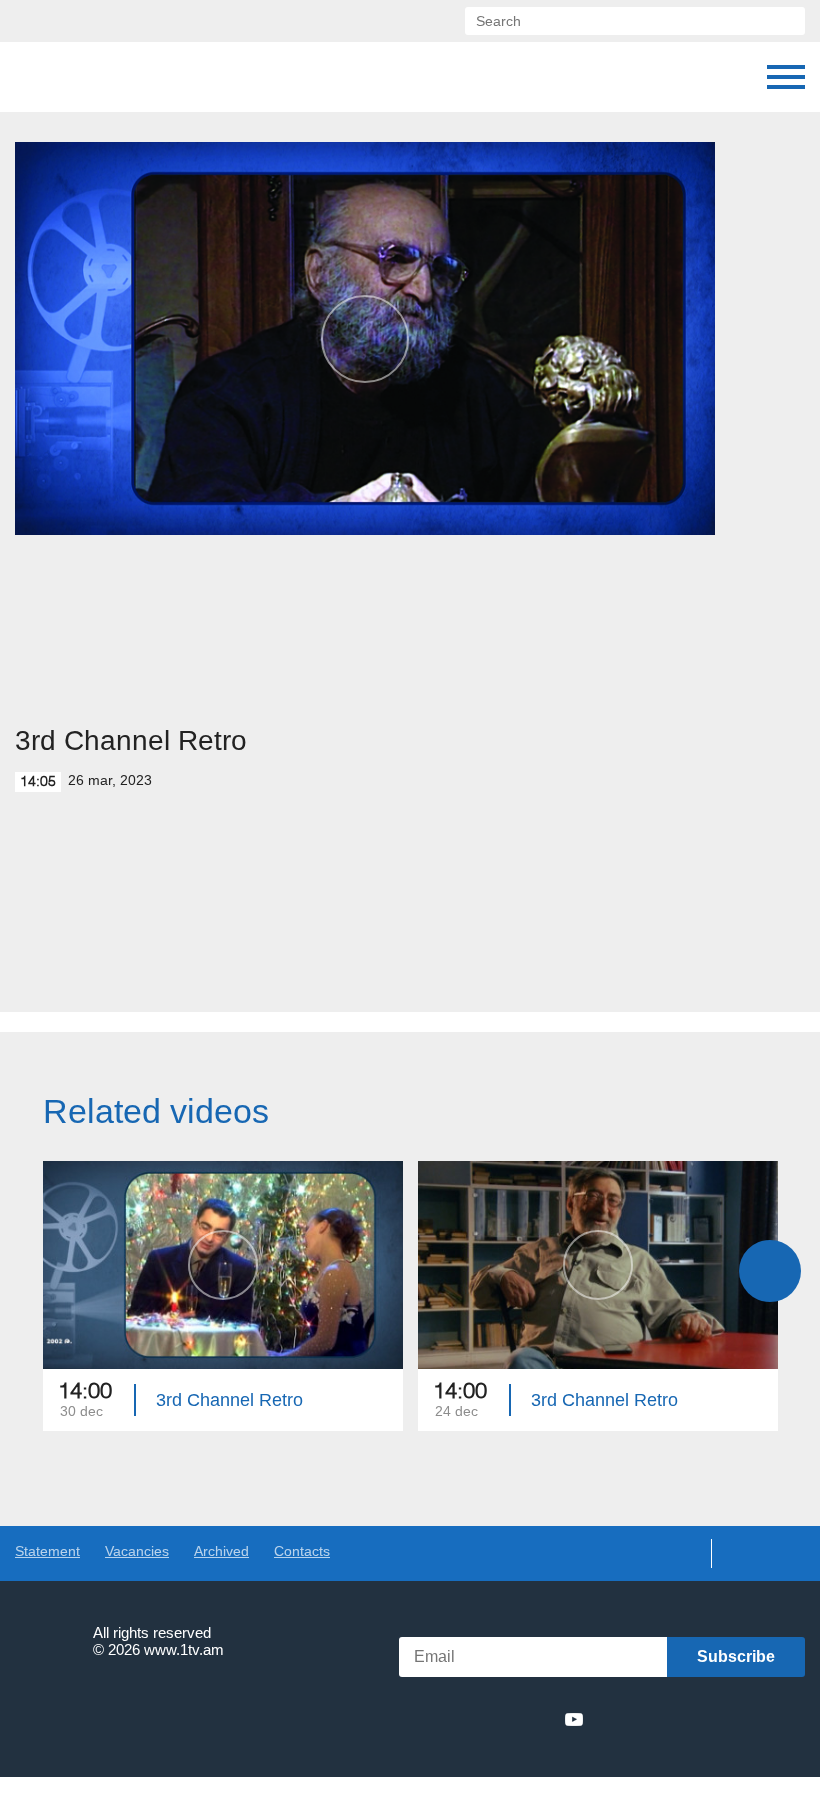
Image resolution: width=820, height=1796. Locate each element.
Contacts (302, 1551)
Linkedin (501, 1719)
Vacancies (137, 1551)
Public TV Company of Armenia (117, 77)
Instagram (538, 1719)
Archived (221, 1551)
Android (757, 1719)
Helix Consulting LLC (101, 1711)
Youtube (574, 1719)
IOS (650, 1719)
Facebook (432, 1719)
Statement (47, 1551)
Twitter (464, 1719)
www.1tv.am (184, 1649)
